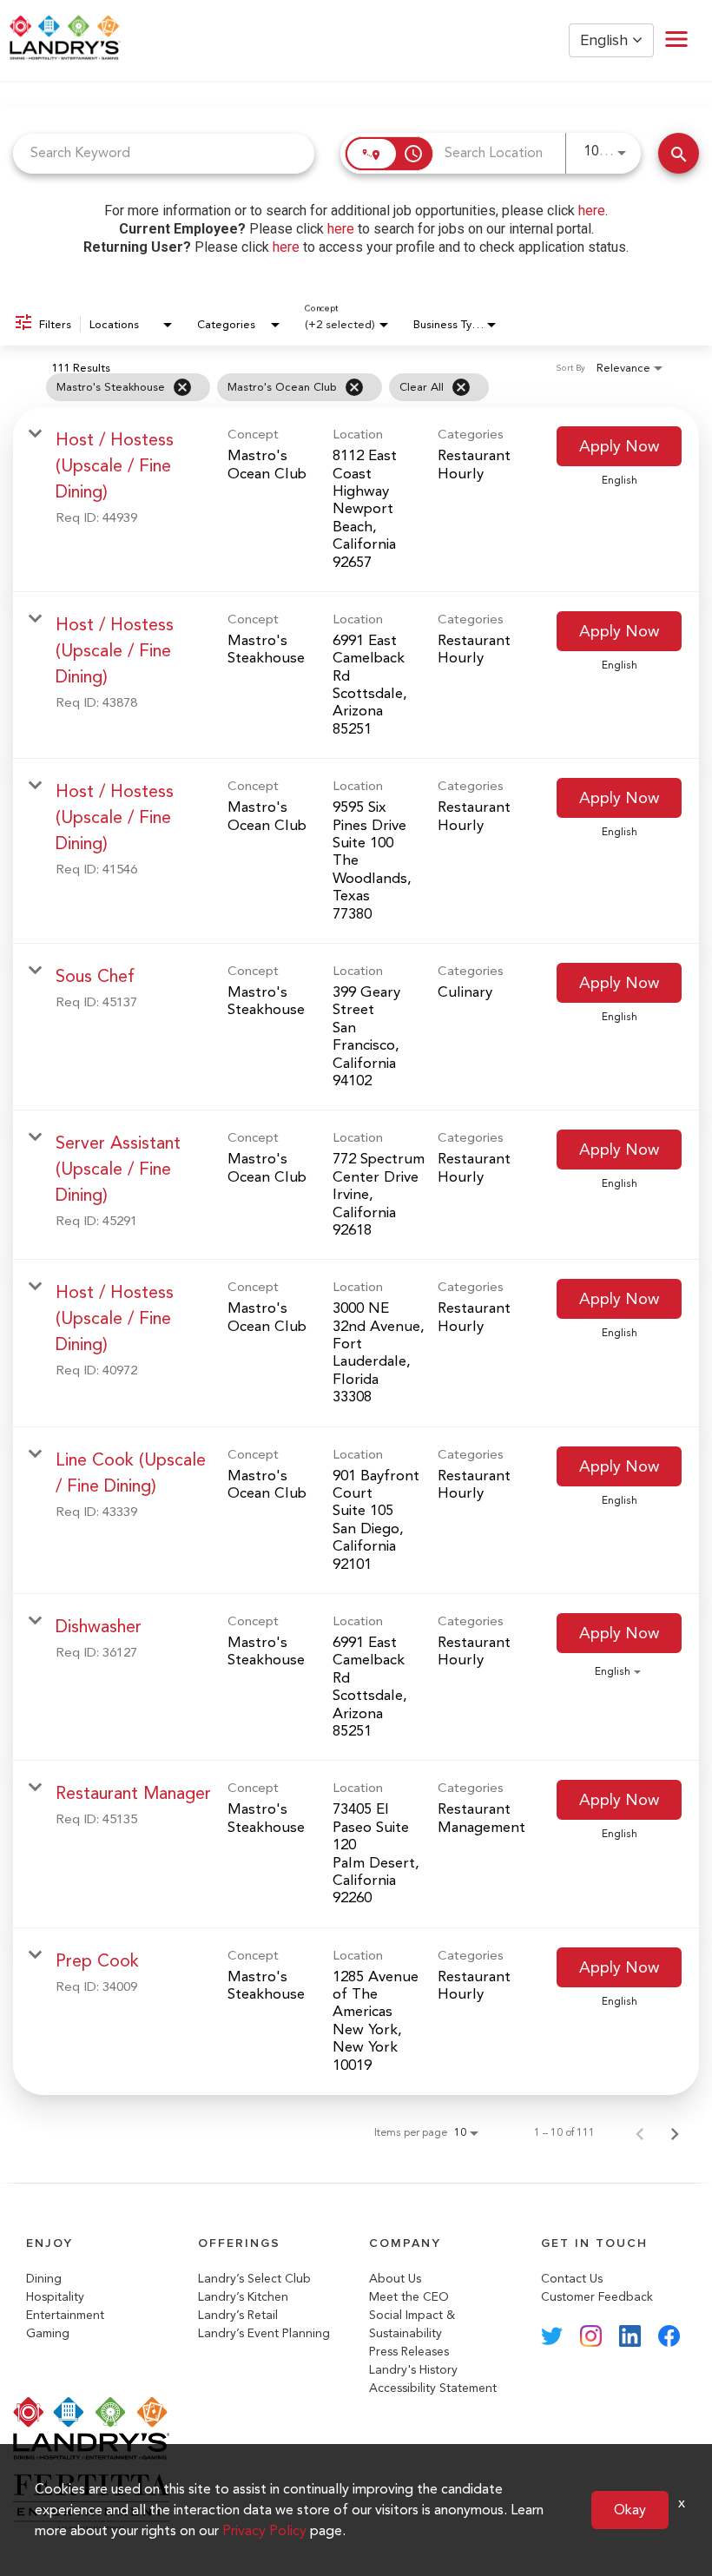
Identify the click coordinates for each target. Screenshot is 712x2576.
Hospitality (55, 2297)
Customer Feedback (597, 2297)
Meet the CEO (409, 2297)
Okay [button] (630, 2510)
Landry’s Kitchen (243, 2297)
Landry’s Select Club (254, 2279)
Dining (44, 2279)
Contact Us (572, 2279)
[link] (356, 500)
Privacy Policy (264, 2530)
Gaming (48, 2333)
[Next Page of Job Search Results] (675, 2132)
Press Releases (409, 2352)
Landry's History (413, 2370)
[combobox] (164, 153)
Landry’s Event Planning (264, 2333)
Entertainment (65, 2315)
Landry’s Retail (238, 2315)
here (592, 211)
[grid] (321, 387)
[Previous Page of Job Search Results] (640, 2132)
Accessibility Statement (433, 2388)
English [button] (606, 40)
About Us (395, 2279)
